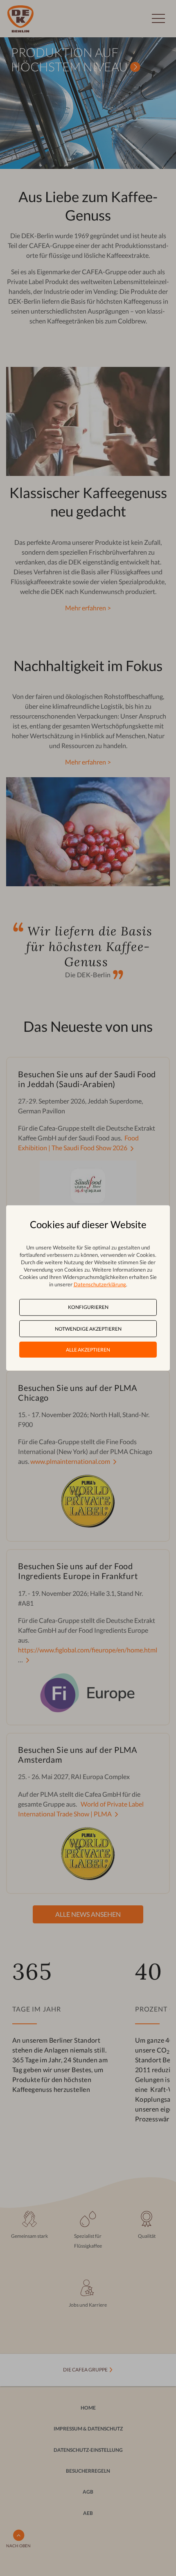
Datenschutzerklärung (100, 1284)
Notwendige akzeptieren (88, 1328)
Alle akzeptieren (88, 1350)
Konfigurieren (88, 1307)
